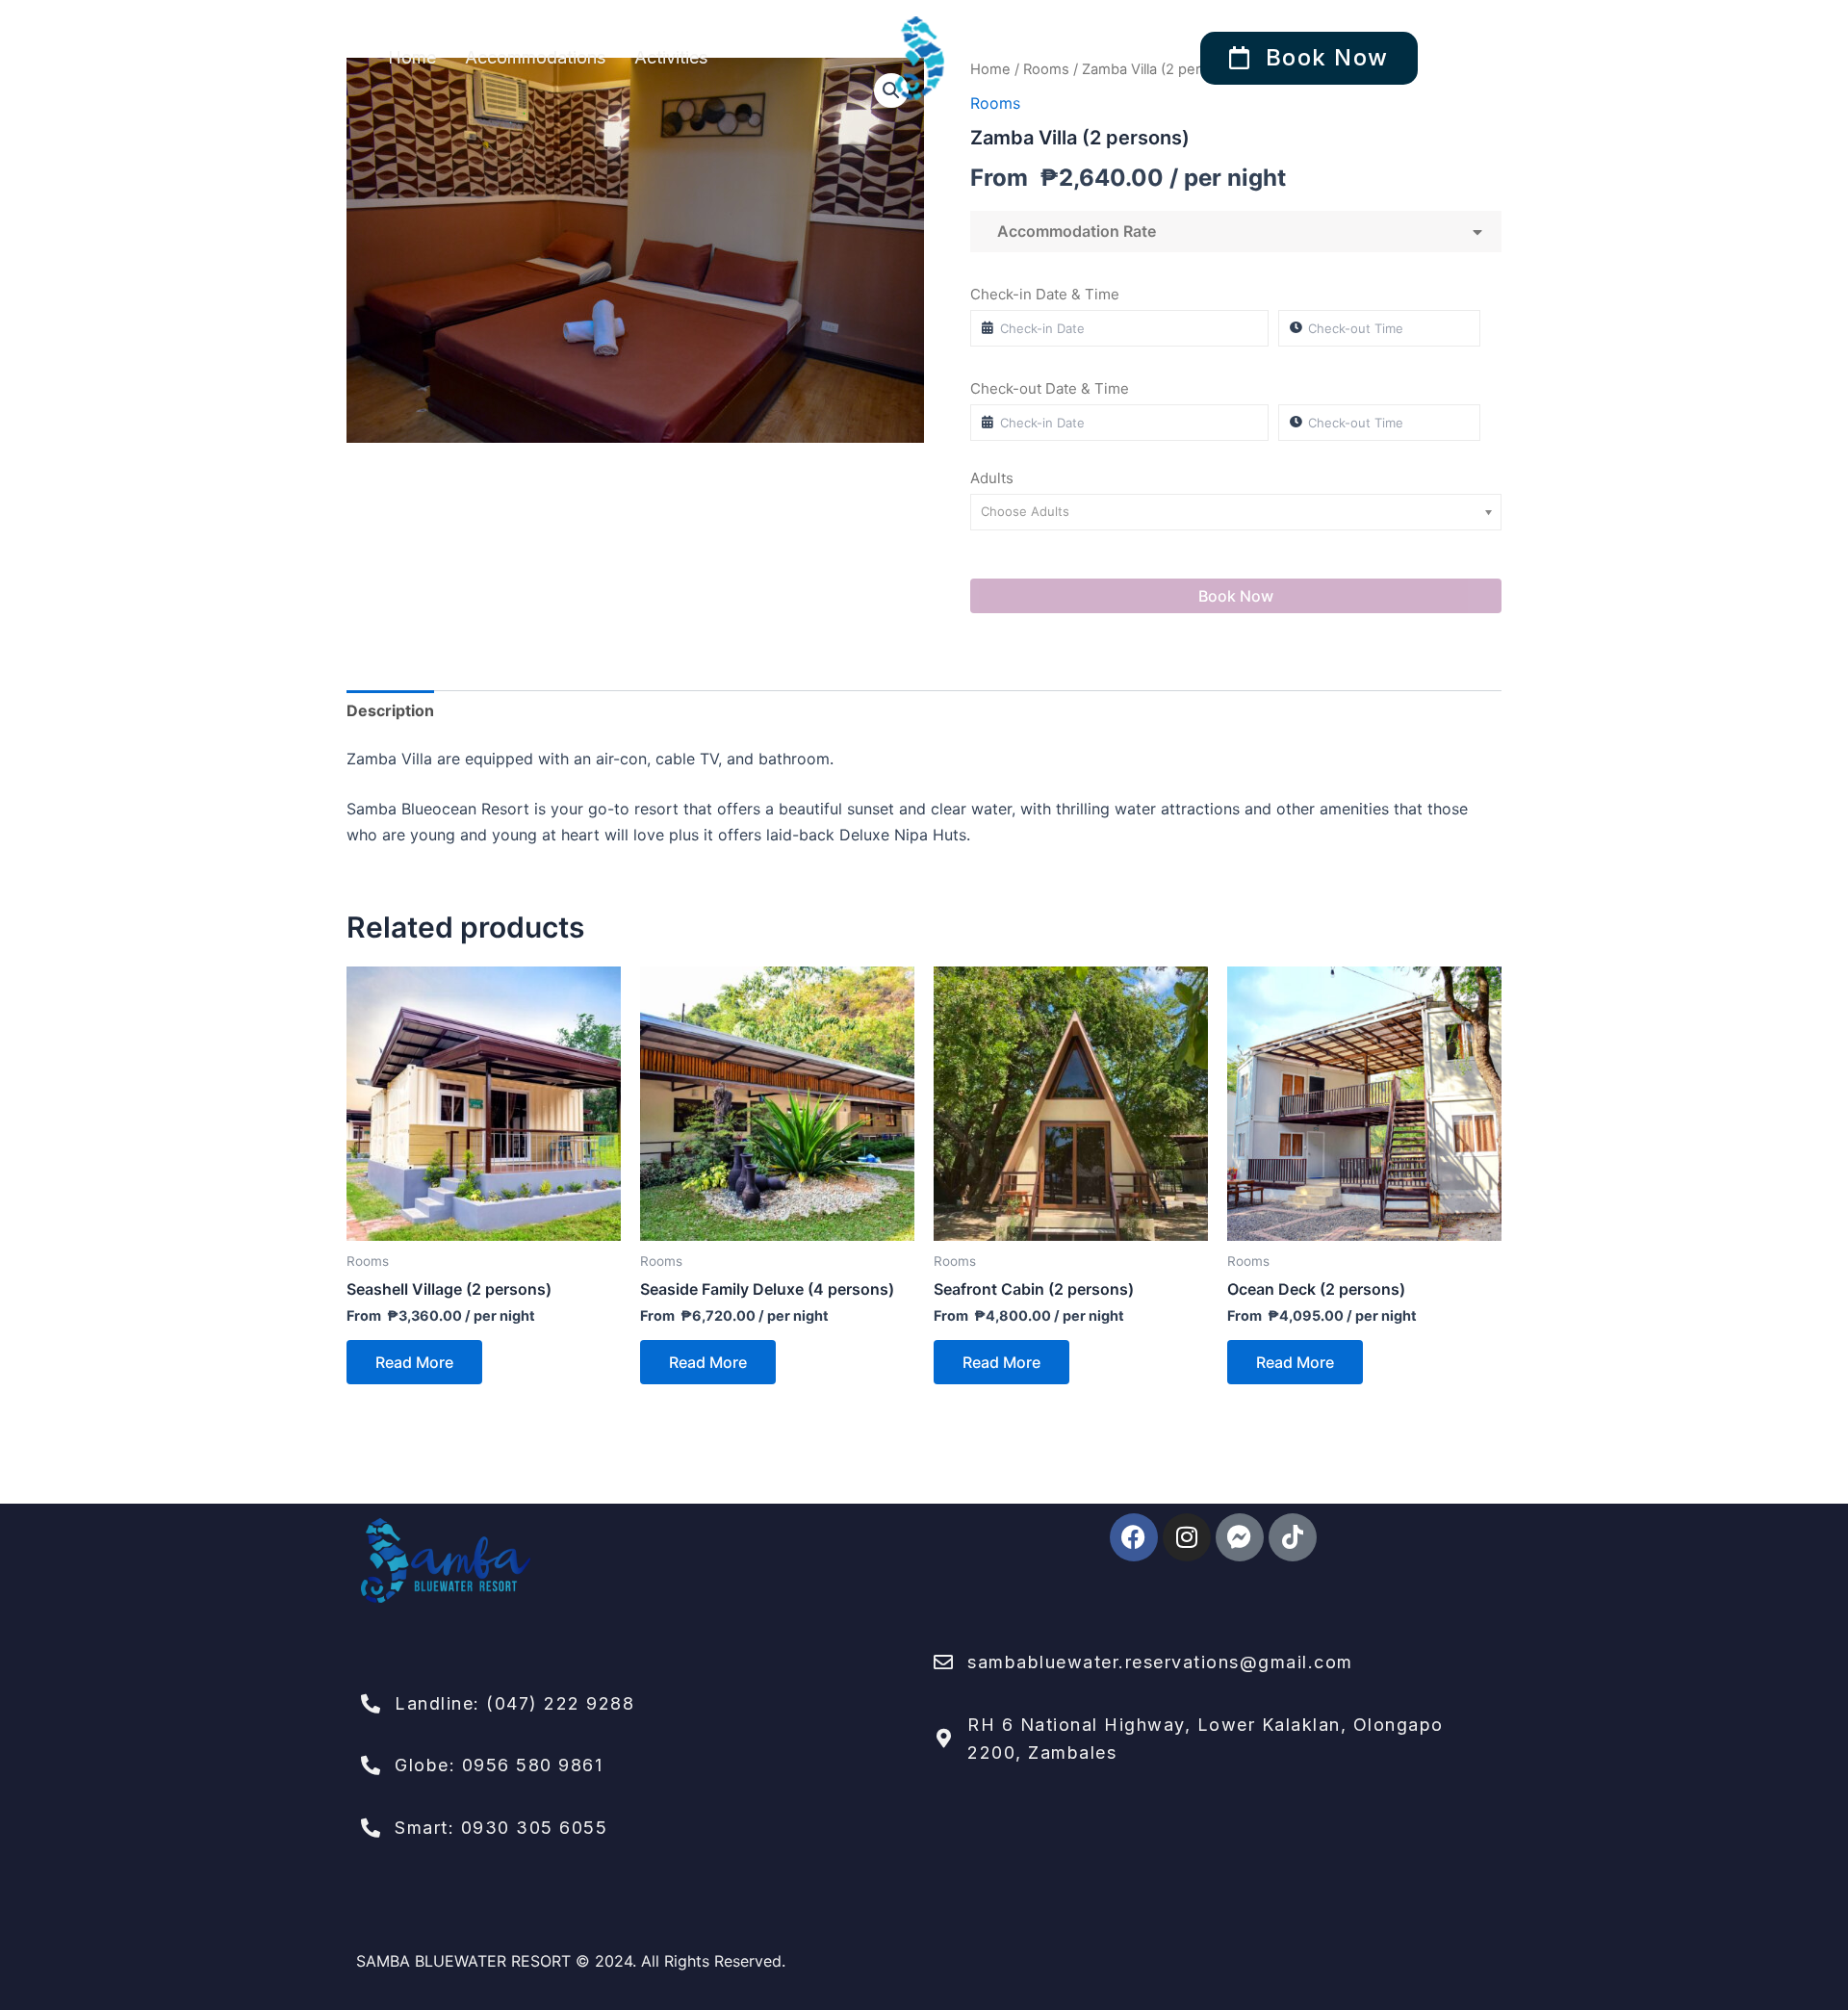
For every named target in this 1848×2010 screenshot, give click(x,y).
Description (390, 710)
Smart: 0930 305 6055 (501, 1828)
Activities (671, 57)
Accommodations (535, 57)
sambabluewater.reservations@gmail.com (1160, 1662)
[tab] (390, 710)
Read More (414, 1362)
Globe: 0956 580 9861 (499, 1765)
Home (412, 57)
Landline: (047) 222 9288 (514, 1703)
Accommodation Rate (1073, 231)
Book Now (1236, 596)
